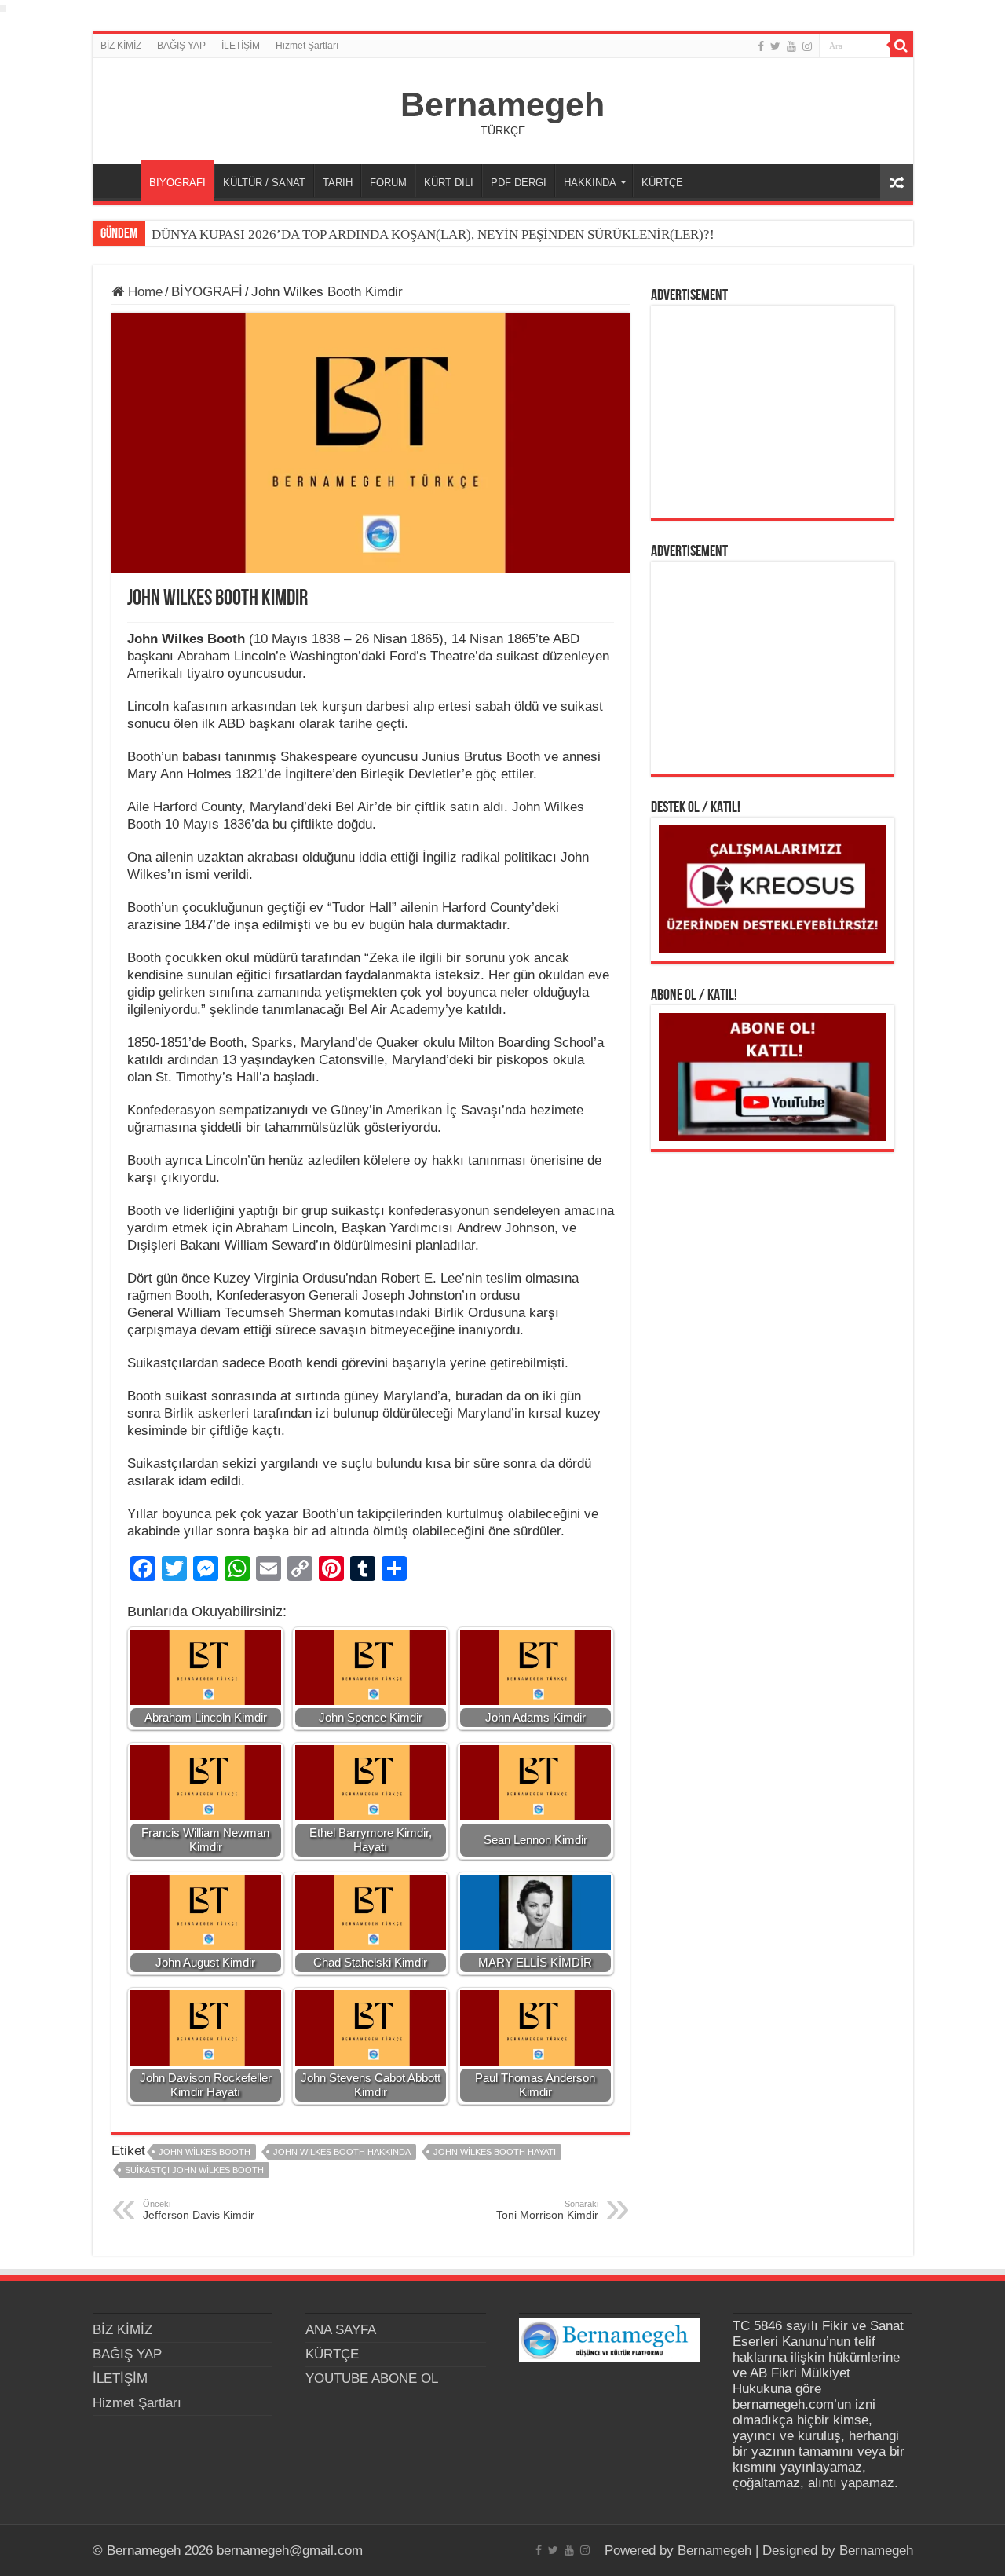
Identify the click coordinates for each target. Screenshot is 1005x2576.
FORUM (388, 183)
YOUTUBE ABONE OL (372, 2378)
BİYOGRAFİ (177, 183)
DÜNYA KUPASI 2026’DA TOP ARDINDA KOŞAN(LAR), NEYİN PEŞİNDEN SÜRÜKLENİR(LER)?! (433, 234)
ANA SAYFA (121, 181)
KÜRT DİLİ (449, 183)
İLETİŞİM (241, 46)
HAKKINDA (590, 183)
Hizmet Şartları (307, 46)
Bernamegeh (502, 104)
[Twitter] (775, 46)
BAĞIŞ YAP (181, 46)
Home (143, 292)
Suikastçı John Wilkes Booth (194, 2170)
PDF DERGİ (519, 183)
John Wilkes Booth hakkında (342, 2152)
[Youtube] (791, 46)
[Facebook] (761, 46)
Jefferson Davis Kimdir (199, 2210)
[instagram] (807, 46)
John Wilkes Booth (205, 2152)
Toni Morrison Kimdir (547, 2210)
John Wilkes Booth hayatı (495, 2152)
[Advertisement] (773, 412)
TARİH (338, 183)
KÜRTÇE (662, 183)
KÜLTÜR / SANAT (264, 183)
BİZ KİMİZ (121, 46)
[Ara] (901, 46)
